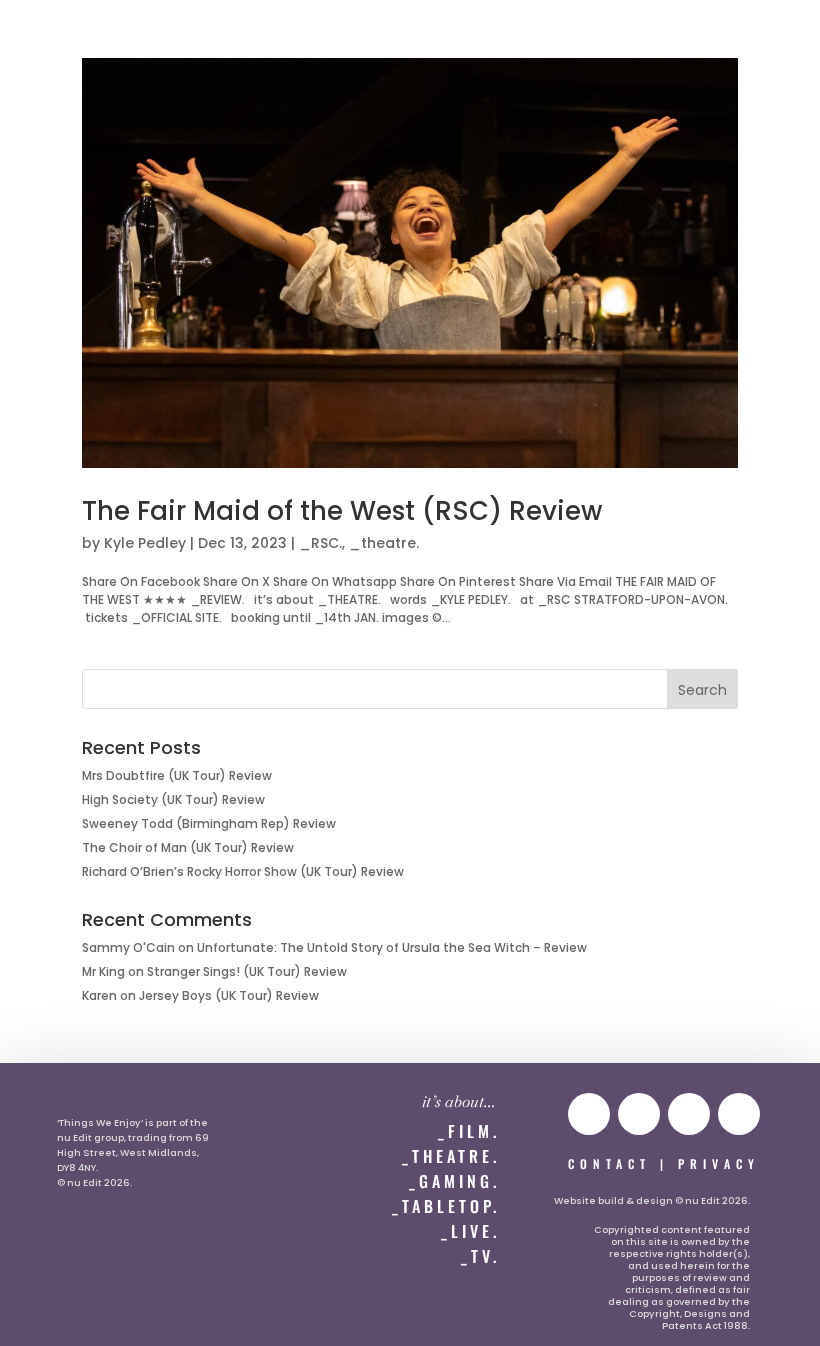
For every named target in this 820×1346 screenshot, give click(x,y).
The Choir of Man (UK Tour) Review (188, 847)
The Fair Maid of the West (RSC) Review (342, 511)
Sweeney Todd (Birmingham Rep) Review (209, 823)
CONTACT (609, 1163)
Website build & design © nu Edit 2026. (652, 1200)
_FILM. (469, 1131)
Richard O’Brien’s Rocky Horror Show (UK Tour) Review (243, 871)
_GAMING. (454, 1181)
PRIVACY (719, 1163)
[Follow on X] (689, 1114)
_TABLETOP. (446, 1206)
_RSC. (320, 543)
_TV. (480, 1256)
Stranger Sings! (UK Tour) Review (247, 971)
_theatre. (384, 543)
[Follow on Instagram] (639, 1114)
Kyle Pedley (145, 543)
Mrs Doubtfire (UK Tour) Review (177, 775)
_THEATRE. (451, 1156)
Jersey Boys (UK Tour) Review (229, 995)
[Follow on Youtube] (589, 1114)
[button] (56, 36)
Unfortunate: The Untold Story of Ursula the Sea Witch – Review (392, 947)
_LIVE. (470, 1231)
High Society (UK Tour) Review (173, 799)
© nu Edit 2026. (94, 1182)
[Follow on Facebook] (739, 1114)
